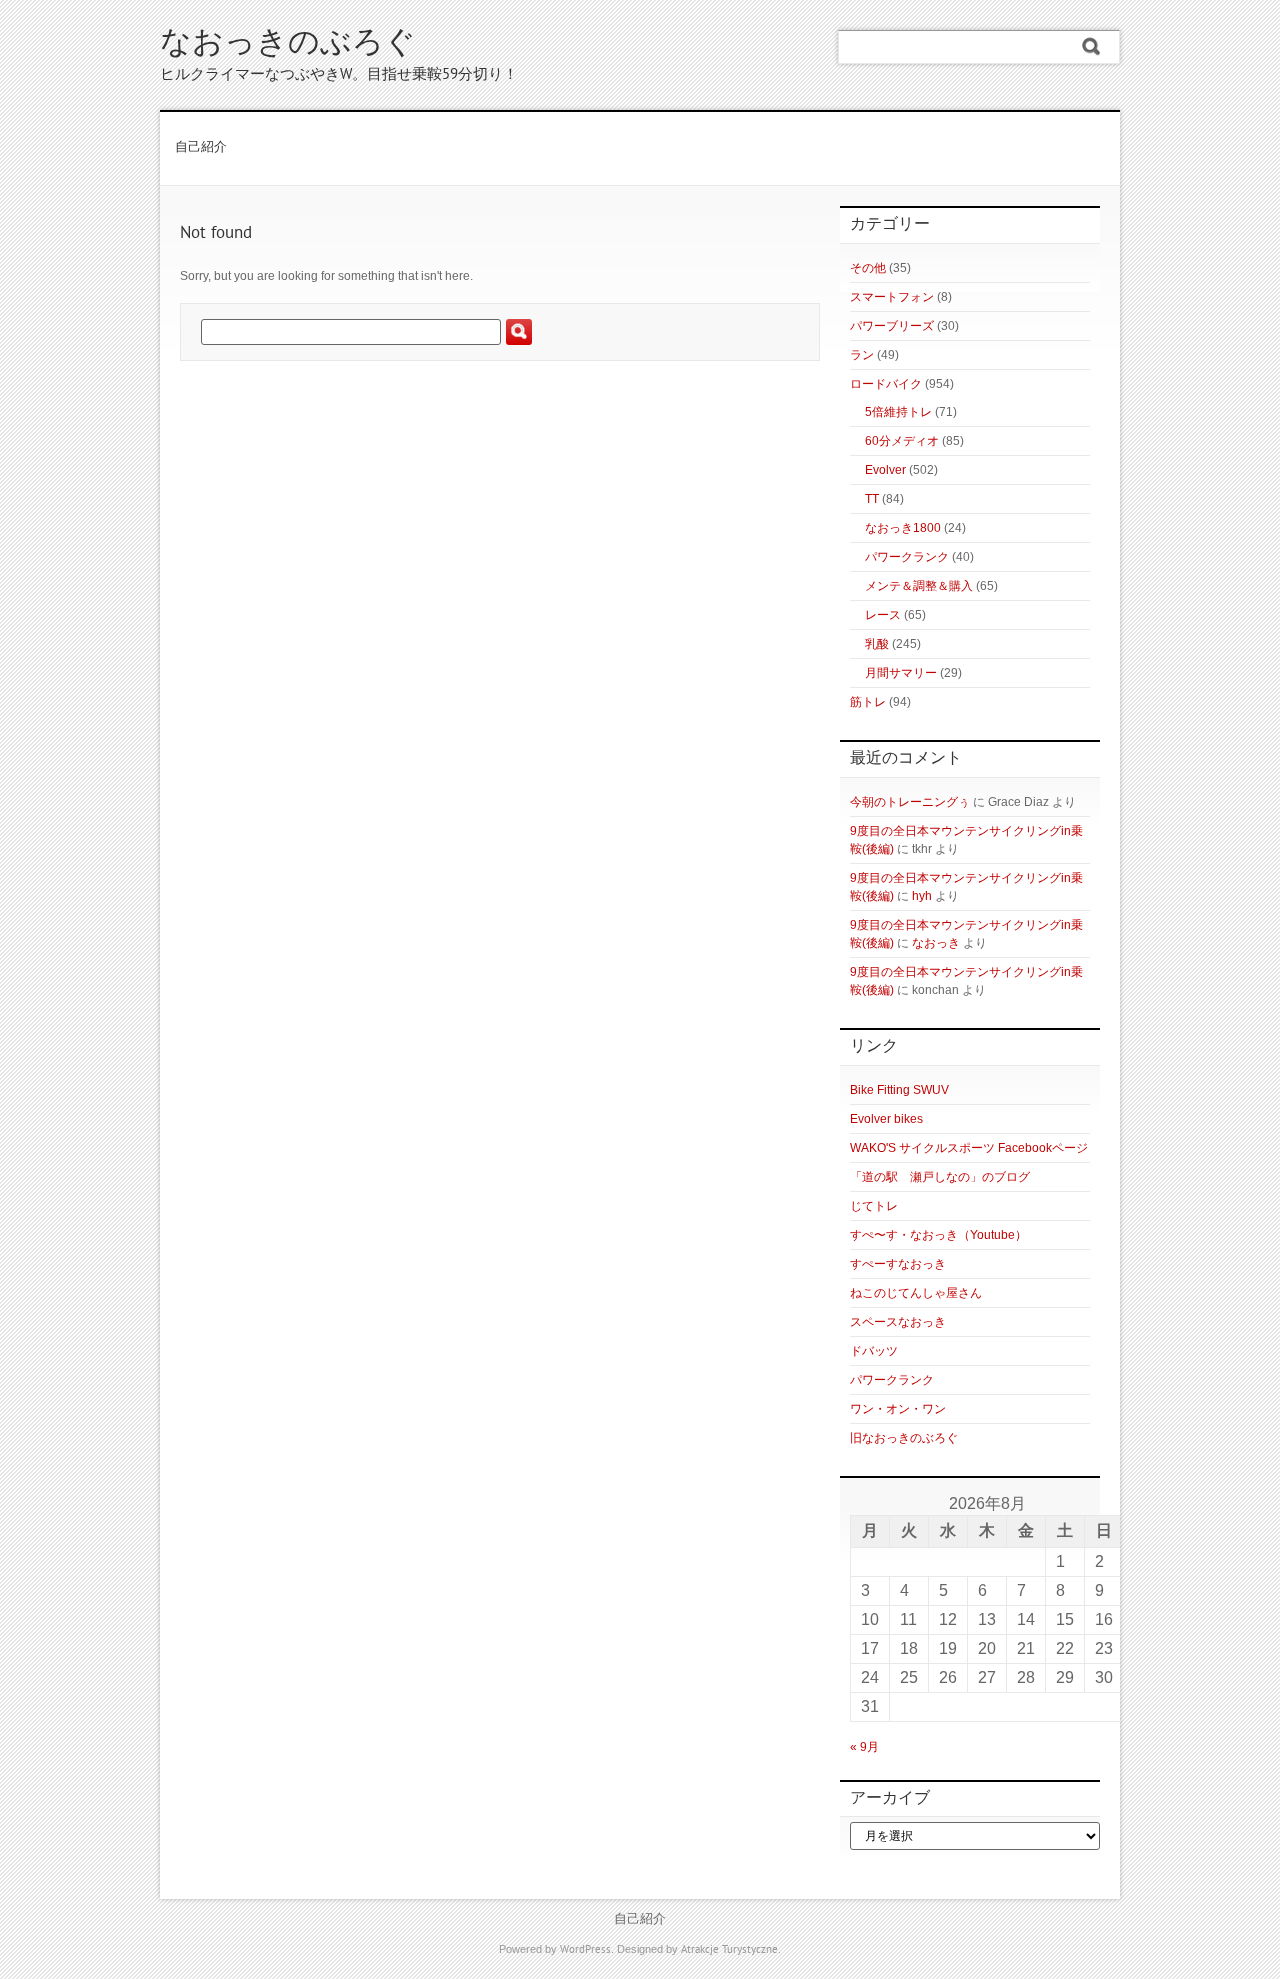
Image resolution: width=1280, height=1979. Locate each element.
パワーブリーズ (892, 326)
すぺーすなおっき (898, 1264)
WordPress (585, 1950)
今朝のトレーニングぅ (910, 802)
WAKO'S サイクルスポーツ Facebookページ (969, 1148)
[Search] (1091, 47)
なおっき (936, 943)
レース (883, 615)
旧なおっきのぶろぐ (904, 1438)
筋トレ (868, 702)
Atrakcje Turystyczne (729, 1950)
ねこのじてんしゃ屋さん (916, 1293)
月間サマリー (901, 673)
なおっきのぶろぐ (288, 44)
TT (872, 499)
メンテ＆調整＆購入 (919, 586)
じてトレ (874, 1206)
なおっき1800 (903, 528)
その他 (868, 268)
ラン (862, 355)
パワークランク (907, 557)
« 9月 (864, 1747)
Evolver (885, 470)
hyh (922, 896)
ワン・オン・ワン (898, 1409)
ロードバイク (886, 384)
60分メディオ (902, 441)
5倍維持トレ (898, 412)
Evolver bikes (886, 1119)
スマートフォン (892, 297)
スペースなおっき (898, 1322)
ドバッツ (874, 1351)
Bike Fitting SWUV (899, 1090)
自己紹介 (201, 148)
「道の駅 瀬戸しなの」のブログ (940, 1177)
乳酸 (877, 644)
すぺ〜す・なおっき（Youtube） (938, 1235)
